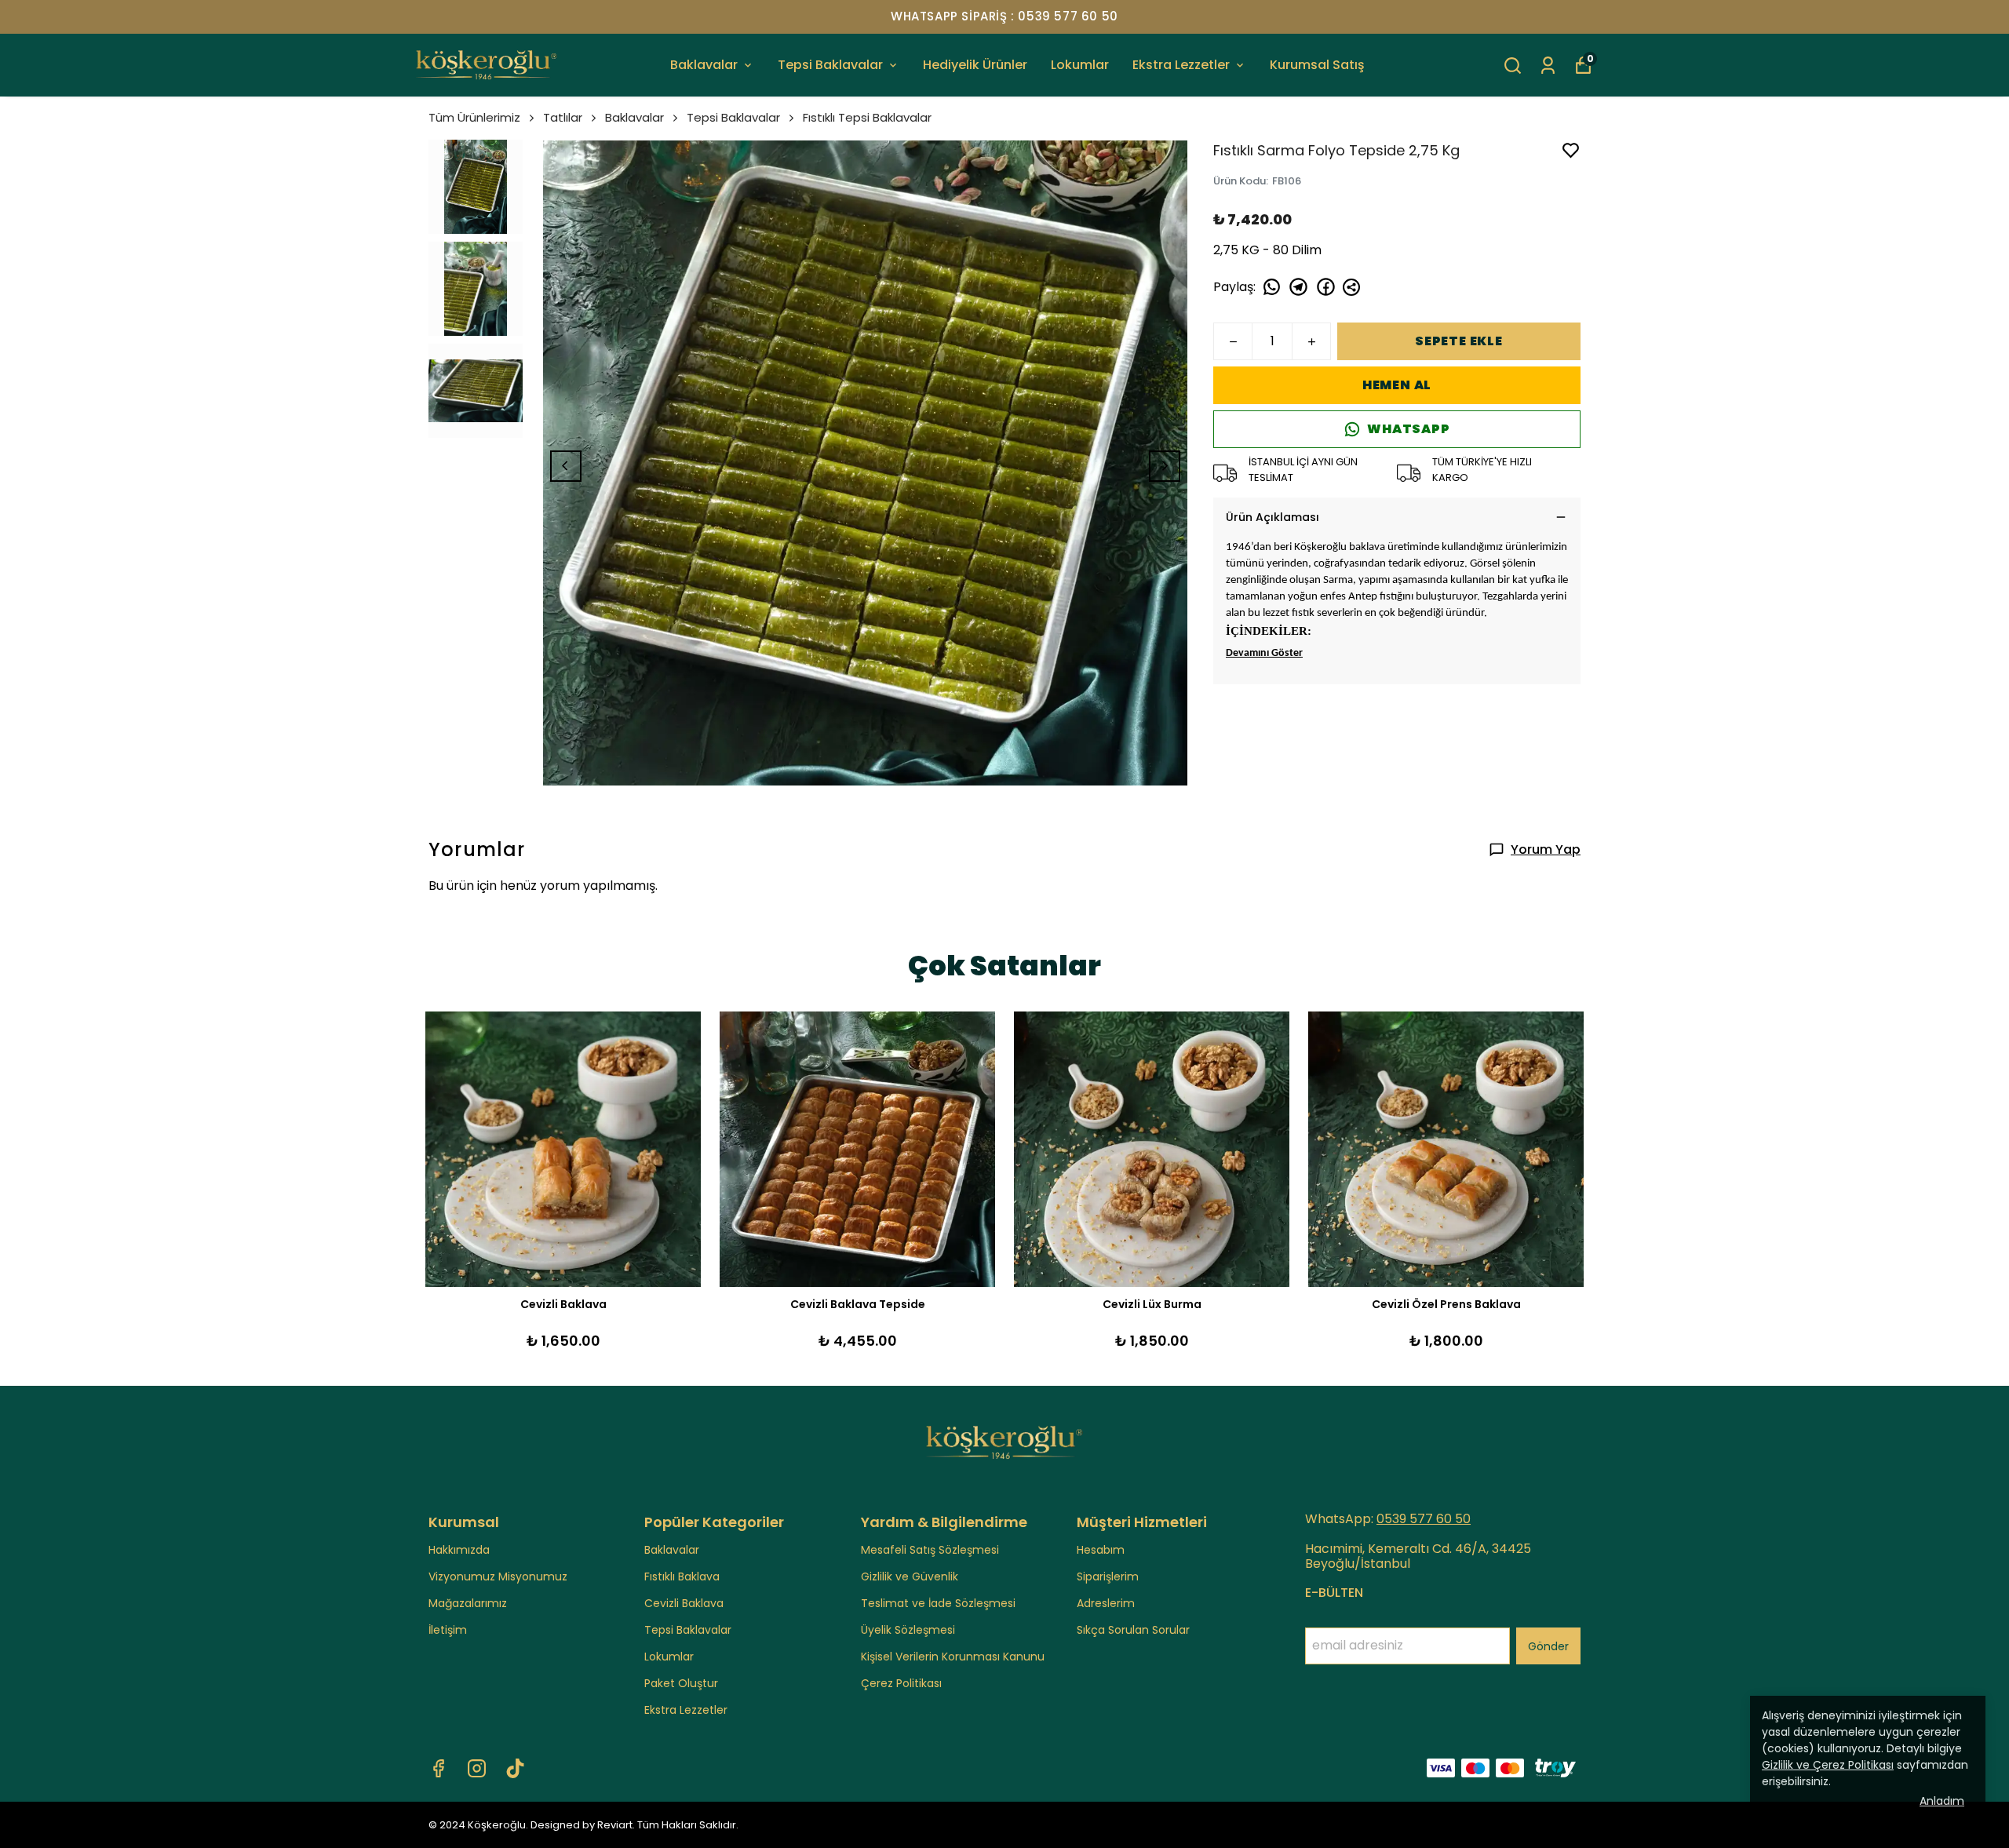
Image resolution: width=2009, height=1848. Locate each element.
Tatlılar (563, 117)
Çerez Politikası (901, 1683)
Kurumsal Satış (1317, 65)
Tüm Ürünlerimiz (474, 117)
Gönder (1548, 1646)
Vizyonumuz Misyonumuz (498, 1576)
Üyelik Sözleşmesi (908, 1630)
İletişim (448, 1630)
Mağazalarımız (468, 1603)
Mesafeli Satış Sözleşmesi (930, 1550)
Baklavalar (704, 65)
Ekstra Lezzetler (1181, 65)
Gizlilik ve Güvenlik (910, 1576)
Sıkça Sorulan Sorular (1133, 1630)
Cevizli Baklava (684, 1603)
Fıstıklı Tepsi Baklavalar (867, 117)
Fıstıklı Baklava (682, 1576)
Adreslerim (1106, 1603)
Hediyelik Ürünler (975, 65)
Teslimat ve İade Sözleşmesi (938, 1603)
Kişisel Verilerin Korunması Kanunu (953, 1657)
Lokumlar (1080, 65)
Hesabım (1101, 1550)
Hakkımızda (459, 1550)
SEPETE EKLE (1459, 341)
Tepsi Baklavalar (830, 65)
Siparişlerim (1108, 1576)
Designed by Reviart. (583, 1825)
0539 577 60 (1416, 1519)
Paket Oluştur (681, 1683)
